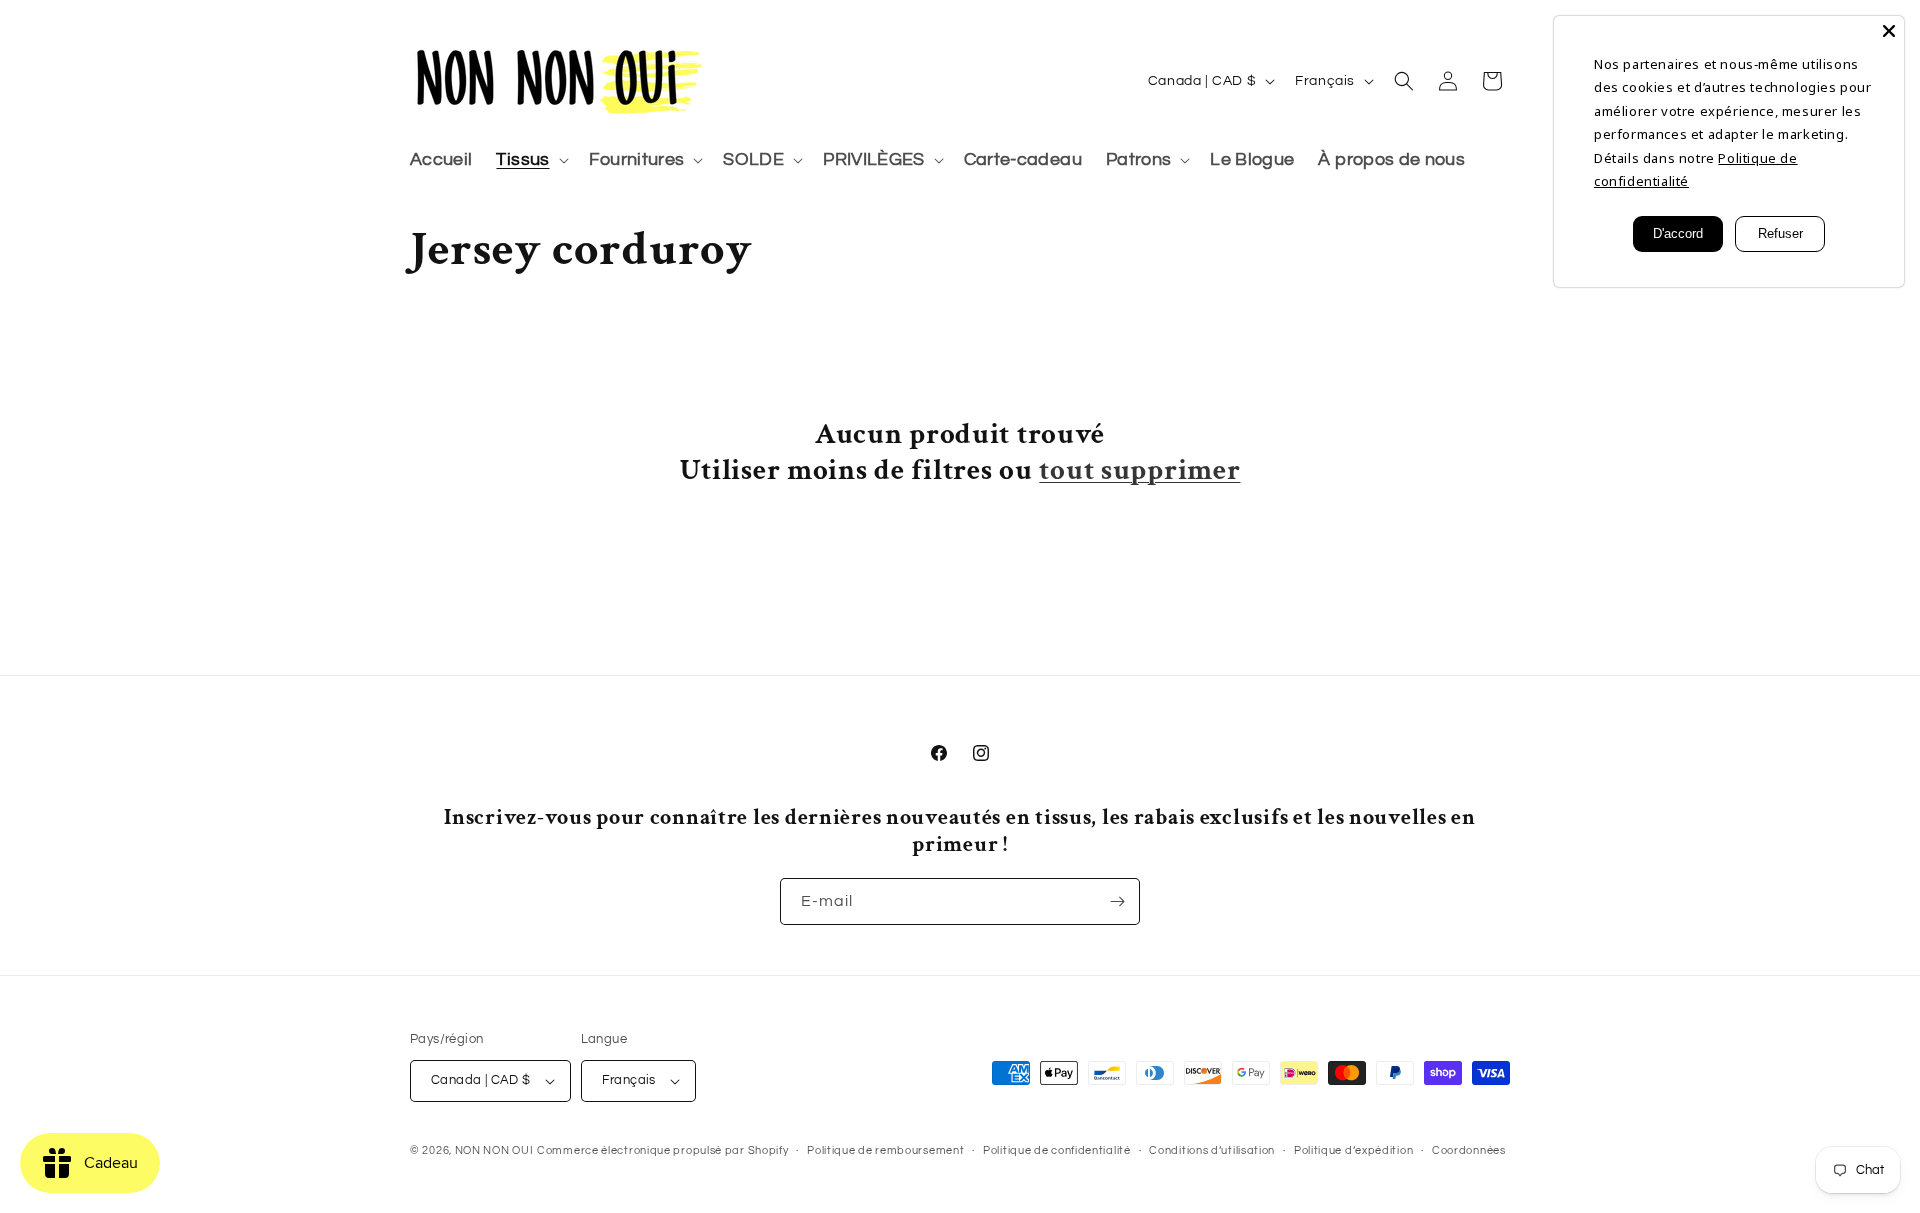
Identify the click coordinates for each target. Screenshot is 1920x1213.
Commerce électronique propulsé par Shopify (662, 1150)
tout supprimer (1139, 471)
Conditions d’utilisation (1212, 1150)
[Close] (1889, 31)
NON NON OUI (494, 1150)
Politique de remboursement (885, 1150)
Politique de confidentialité (1057, 1150)
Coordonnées (1469, 1150)
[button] (530, 160)
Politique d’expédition (1353, 1150)
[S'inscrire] (1117, 901)
